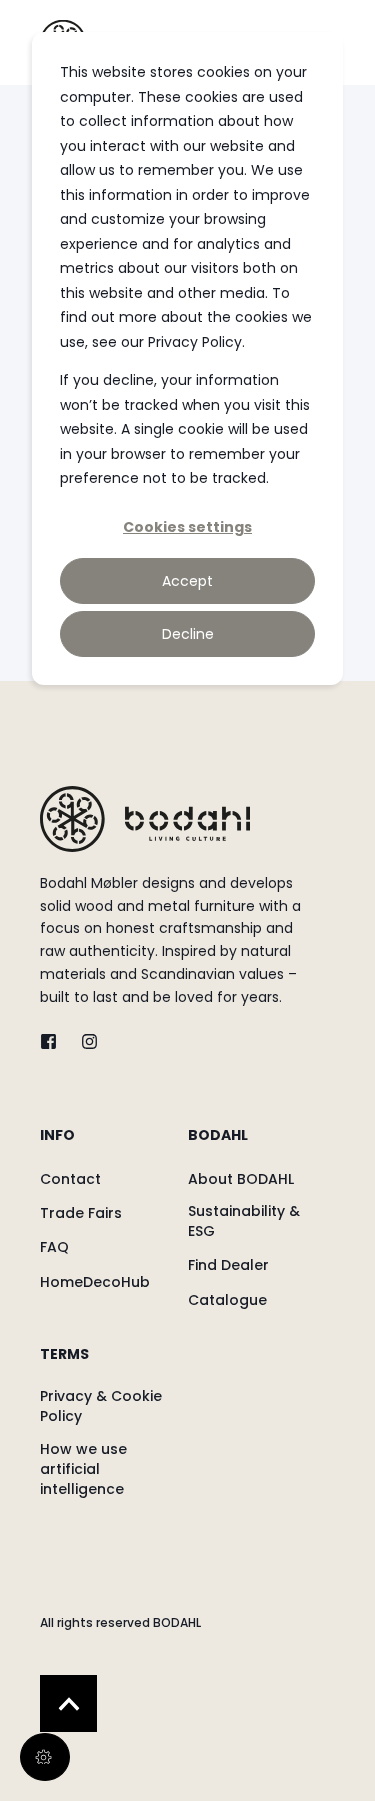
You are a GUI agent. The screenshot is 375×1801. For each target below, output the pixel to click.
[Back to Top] (68, 1703)
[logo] (145, 818)
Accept (187, 581)
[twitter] (54, 1041)
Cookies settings (187, 527)
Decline (188, 634)
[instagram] (83, 1041)
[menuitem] (109, 1145)
